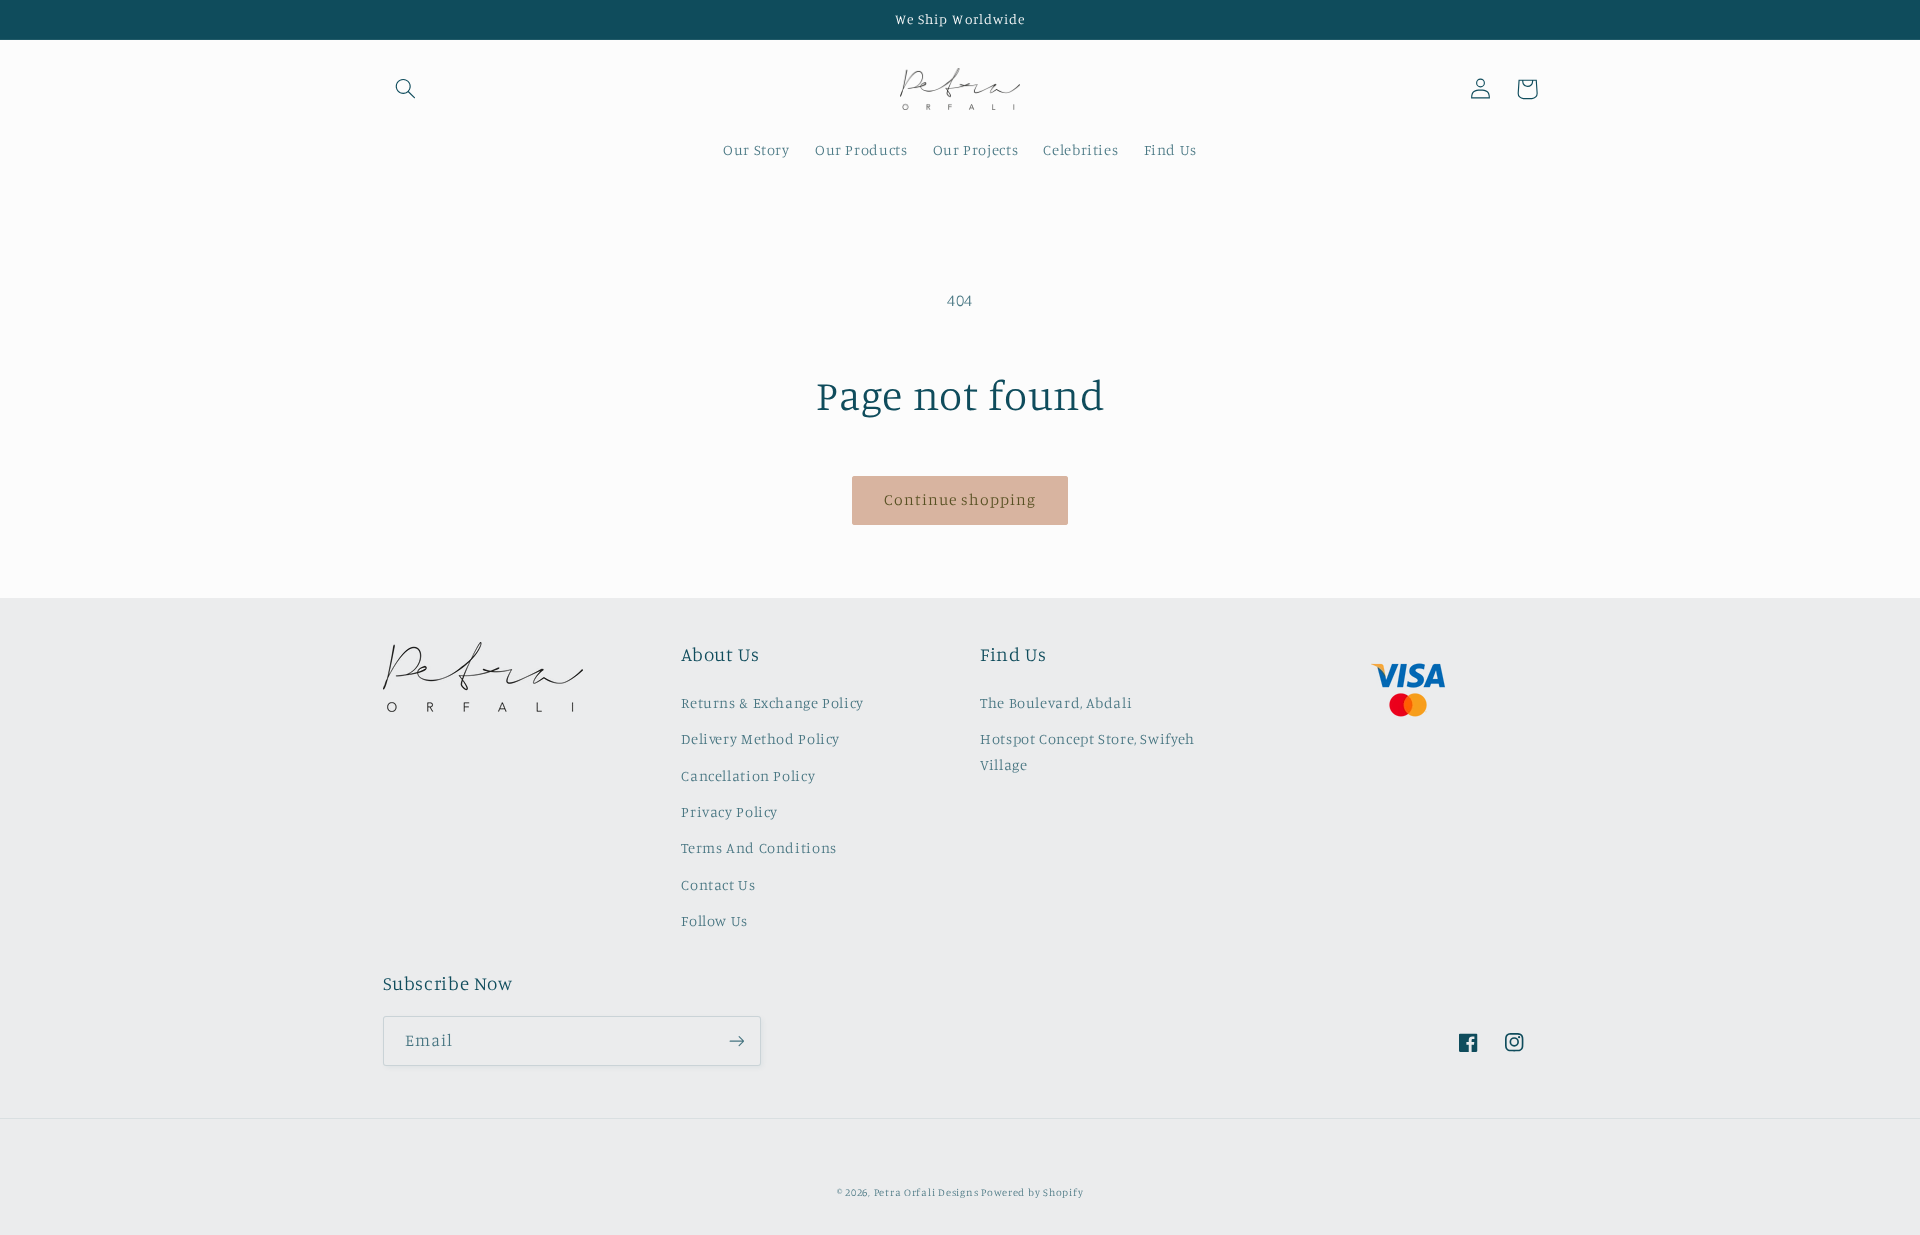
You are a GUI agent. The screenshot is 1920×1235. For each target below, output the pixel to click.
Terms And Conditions (759, 847)
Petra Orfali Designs (927, 1192)
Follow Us (714, 920)
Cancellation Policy (748, 775)
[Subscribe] (736, 1040)
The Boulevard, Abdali (1056, 702)
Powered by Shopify (1032, 1192)
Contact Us (718, 884)
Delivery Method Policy (760, 738)
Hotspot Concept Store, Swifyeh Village (1087, 751)
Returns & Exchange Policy (772, 702)
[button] (406, 89)
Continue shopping (960, 499)
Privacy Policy (729, 811)
